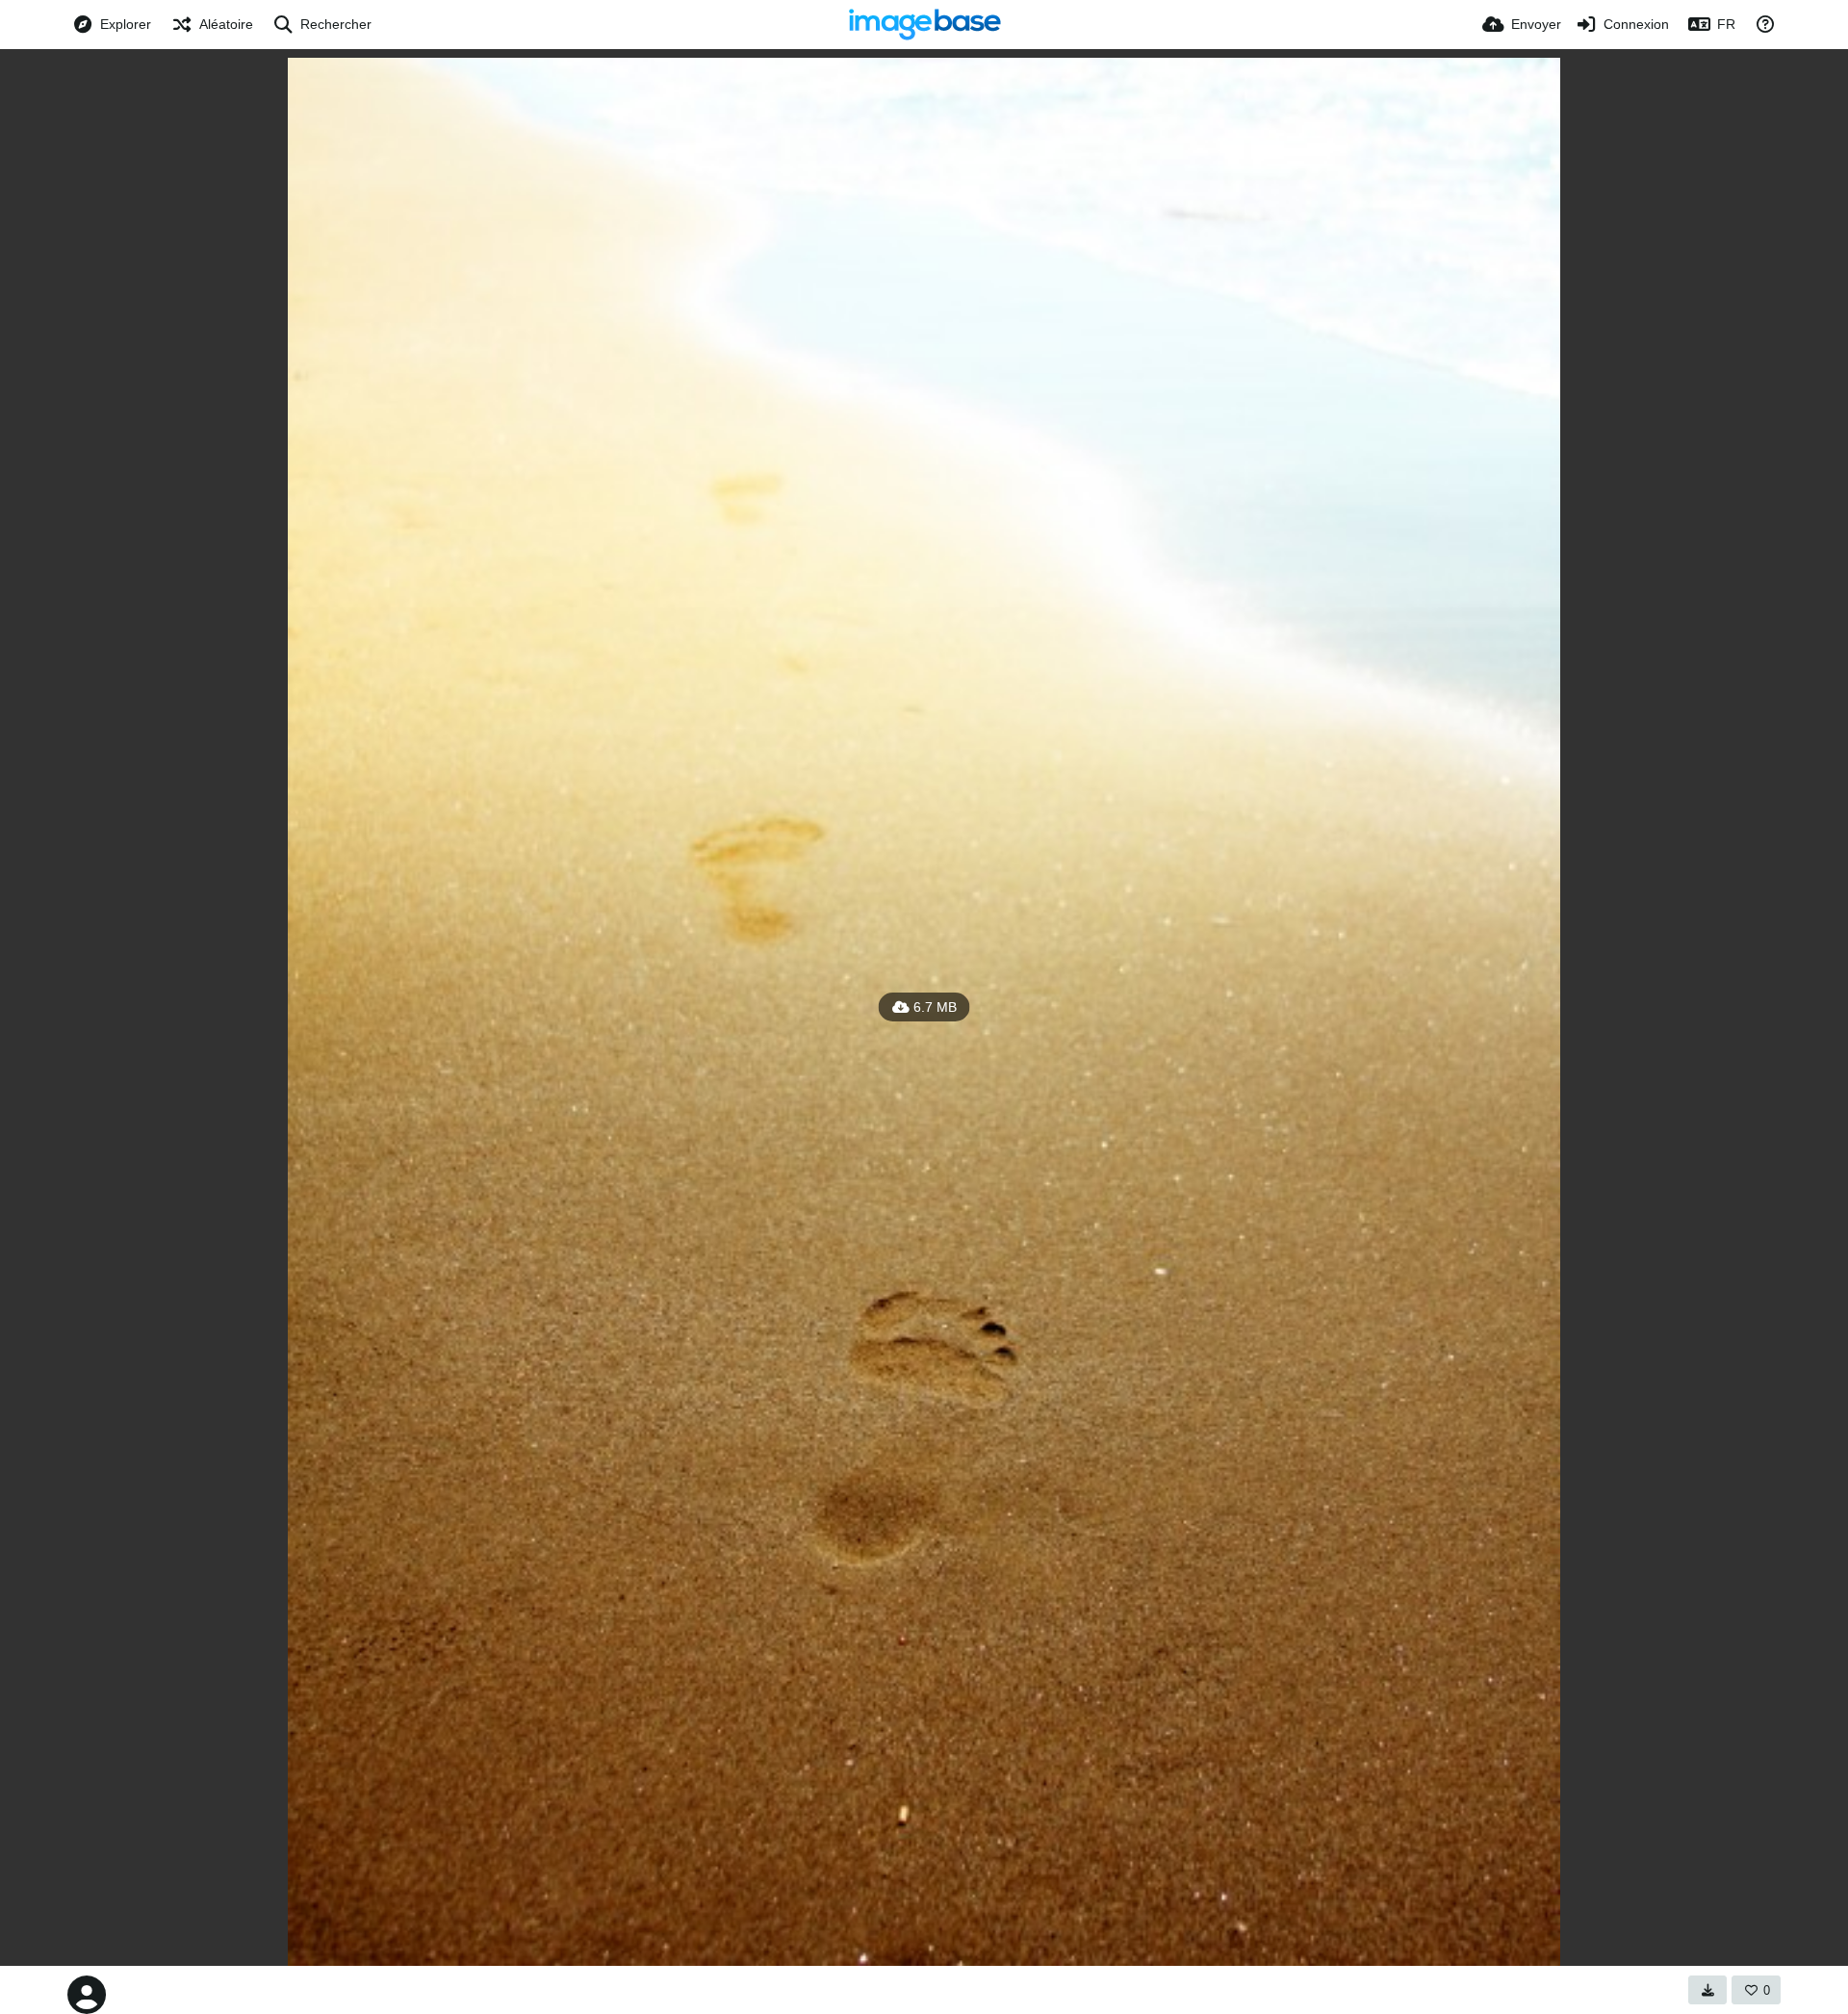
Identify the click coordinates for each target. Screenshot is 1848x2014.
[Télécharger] (1707, 1990)
